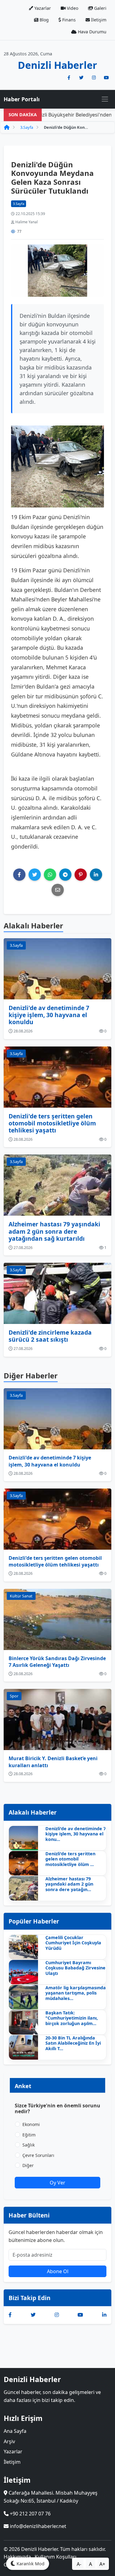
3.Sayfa (27, 127)
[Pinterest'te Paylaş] (81, 875)
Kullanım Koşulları (56, 2557)
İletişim (98, 20)
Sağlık (29, 2145)
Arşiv (9, 2441)
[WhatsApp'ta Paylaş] (50, 875)
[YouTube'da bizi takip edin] (106, 78)
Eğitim (29, 2135)
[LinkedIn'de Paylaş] (96, 875)
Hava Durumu (92, 32)
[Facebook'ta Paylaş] (19, 875)
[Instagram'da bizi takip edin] (94, 78)
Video (72, 8)
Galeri (100, 8)
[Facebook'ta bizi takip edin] (69, 78)
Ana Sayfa (15, 2431)
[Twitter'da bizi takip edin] (81, 78)
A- (79, 2564)
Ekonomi (31, 2124)
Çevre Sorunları (38, 2155)
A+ (102, 2564)
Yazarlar (42, 8)
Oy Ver (57, 2183)
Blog (44, 20)
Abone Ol (58, 2271)
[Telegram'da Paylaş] (65, 875)
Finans (68, 20)
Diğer (28, 2165)
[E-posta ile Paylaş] (58, 890)
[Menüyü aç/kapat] (105, 99)
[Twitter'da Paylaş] (35, 875)
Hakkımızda (17, 2557)
